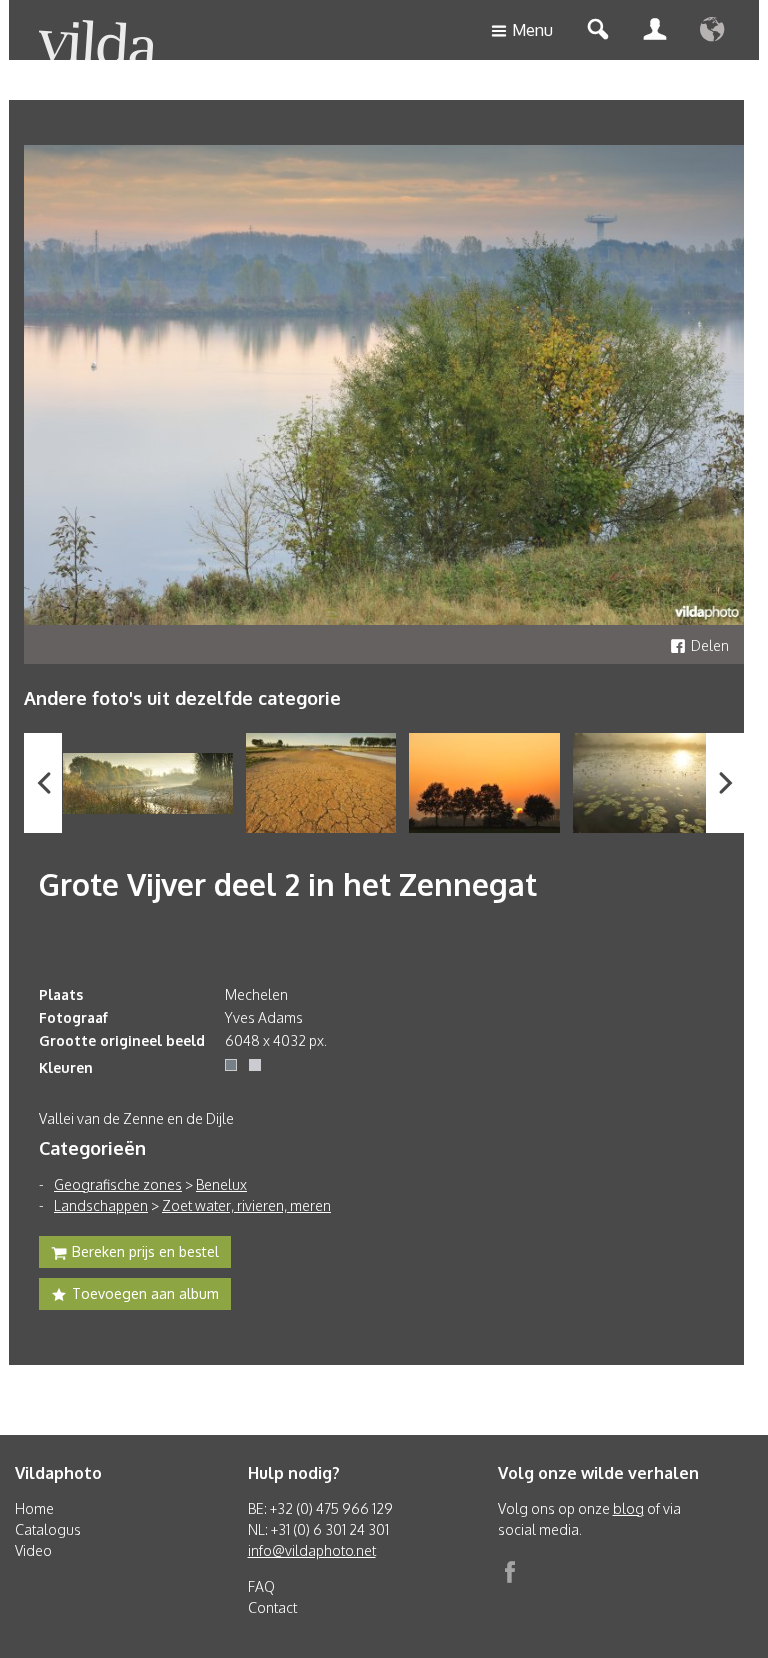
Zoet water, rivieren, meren (246, 1205)
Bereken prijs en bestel (145, 1251)
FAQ (261, 1586)
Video (33, 1550)
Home (34, 1508)
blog (628, 1508)
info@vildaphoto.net (312, 1550)
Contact (272, 1607)
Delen (710, 645)
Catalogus (48, 1529)
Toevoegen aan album (145, 1293)
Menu (532, 30)
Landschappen (101, 1205)
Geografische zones (118, 1184)
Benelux (221, 1184)
